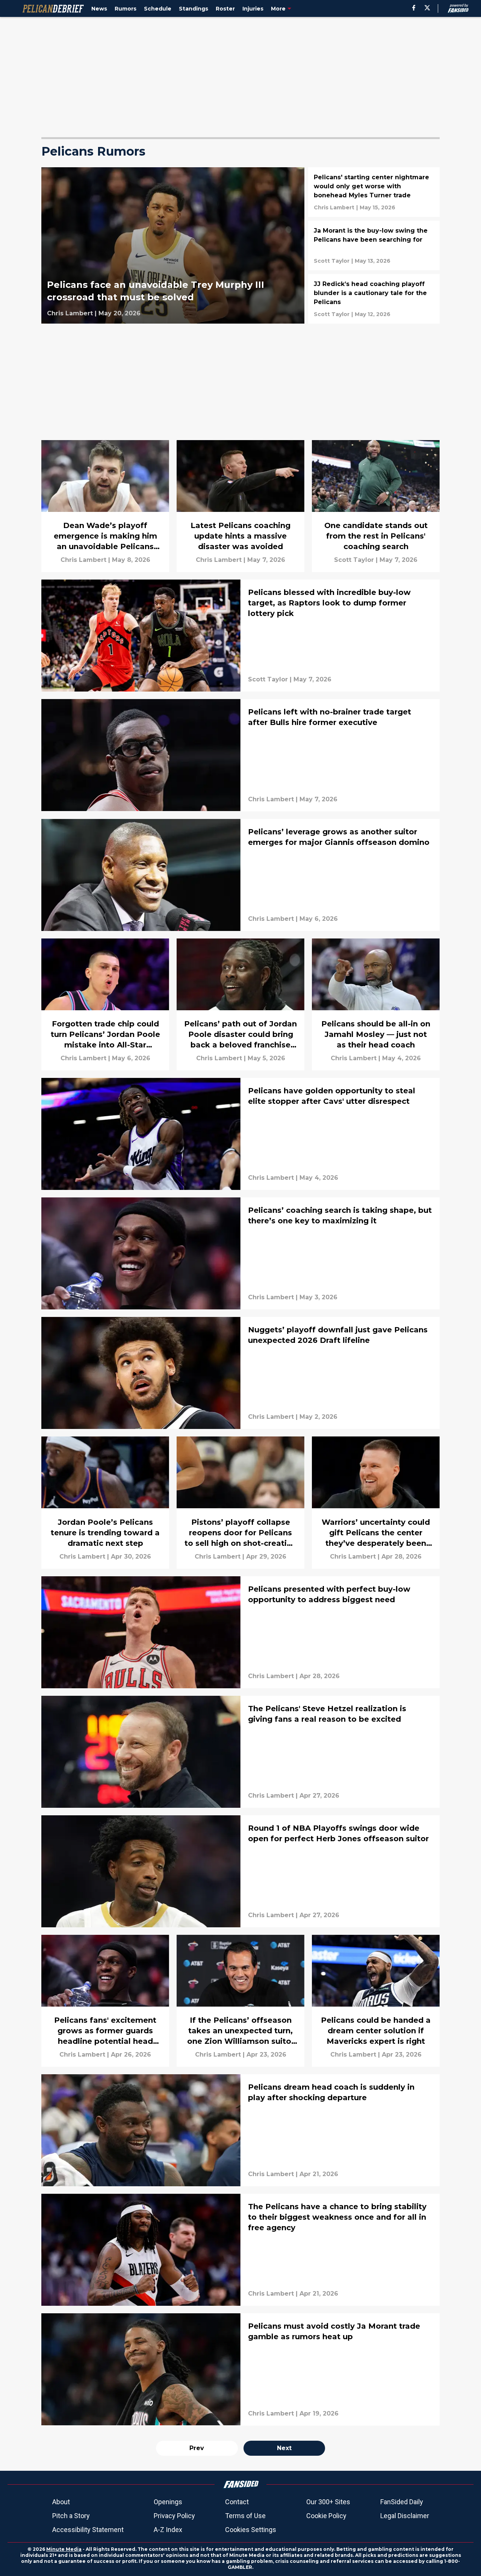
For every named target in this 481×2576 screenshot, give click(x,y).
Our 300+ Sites (328, 2502)
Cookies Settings (251, 2530)
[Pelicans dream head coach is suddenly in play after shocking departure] (240, 2130)
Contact (237, 2502)
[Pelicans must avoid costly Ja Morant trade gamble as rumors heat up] (240, 2369)
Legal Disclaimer (405, 2516)
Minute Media (64, 2549)
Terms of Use (245, 2516)
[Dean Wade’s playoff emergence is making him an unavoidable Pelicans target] (105, 506)
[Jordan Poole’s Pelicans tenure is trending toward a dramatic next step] (105, 1502)
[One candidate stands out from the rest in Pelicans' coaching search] (376, 506)
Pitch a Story (71, 2516)
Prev (197, 2448)
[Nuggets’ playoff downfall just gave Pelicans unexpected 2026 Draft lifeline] (240, 1373)
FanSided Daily (402, 2502)
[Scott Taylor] (332, 261)
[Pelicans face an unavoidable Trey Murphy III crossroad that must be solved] (173, 245)
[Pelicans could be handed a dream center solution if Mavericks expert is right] (376, 2001)
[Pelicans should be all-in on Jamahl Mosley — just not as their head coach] (376, 1004)
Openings (168, 2502)
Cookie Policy (326, 2516)
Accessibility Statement (88, 2530)
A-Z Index (168, 2530)
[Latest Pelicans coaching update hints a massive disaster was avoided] (240, 506)
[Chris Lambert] (70, 313)
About (61, 2502)
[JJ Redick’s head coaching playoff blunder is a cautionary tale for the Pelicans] (374, 299)
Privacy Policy (174, 2516)
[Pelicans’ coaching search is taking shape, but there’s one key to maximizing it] (240, 1253)
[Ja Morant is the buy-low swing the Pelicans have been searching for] (374, 245)
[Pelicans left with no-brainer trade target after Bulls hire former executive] (240, 755)
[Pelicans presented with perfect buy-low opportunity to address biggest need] (240, 1632)
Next (284, 2448)
